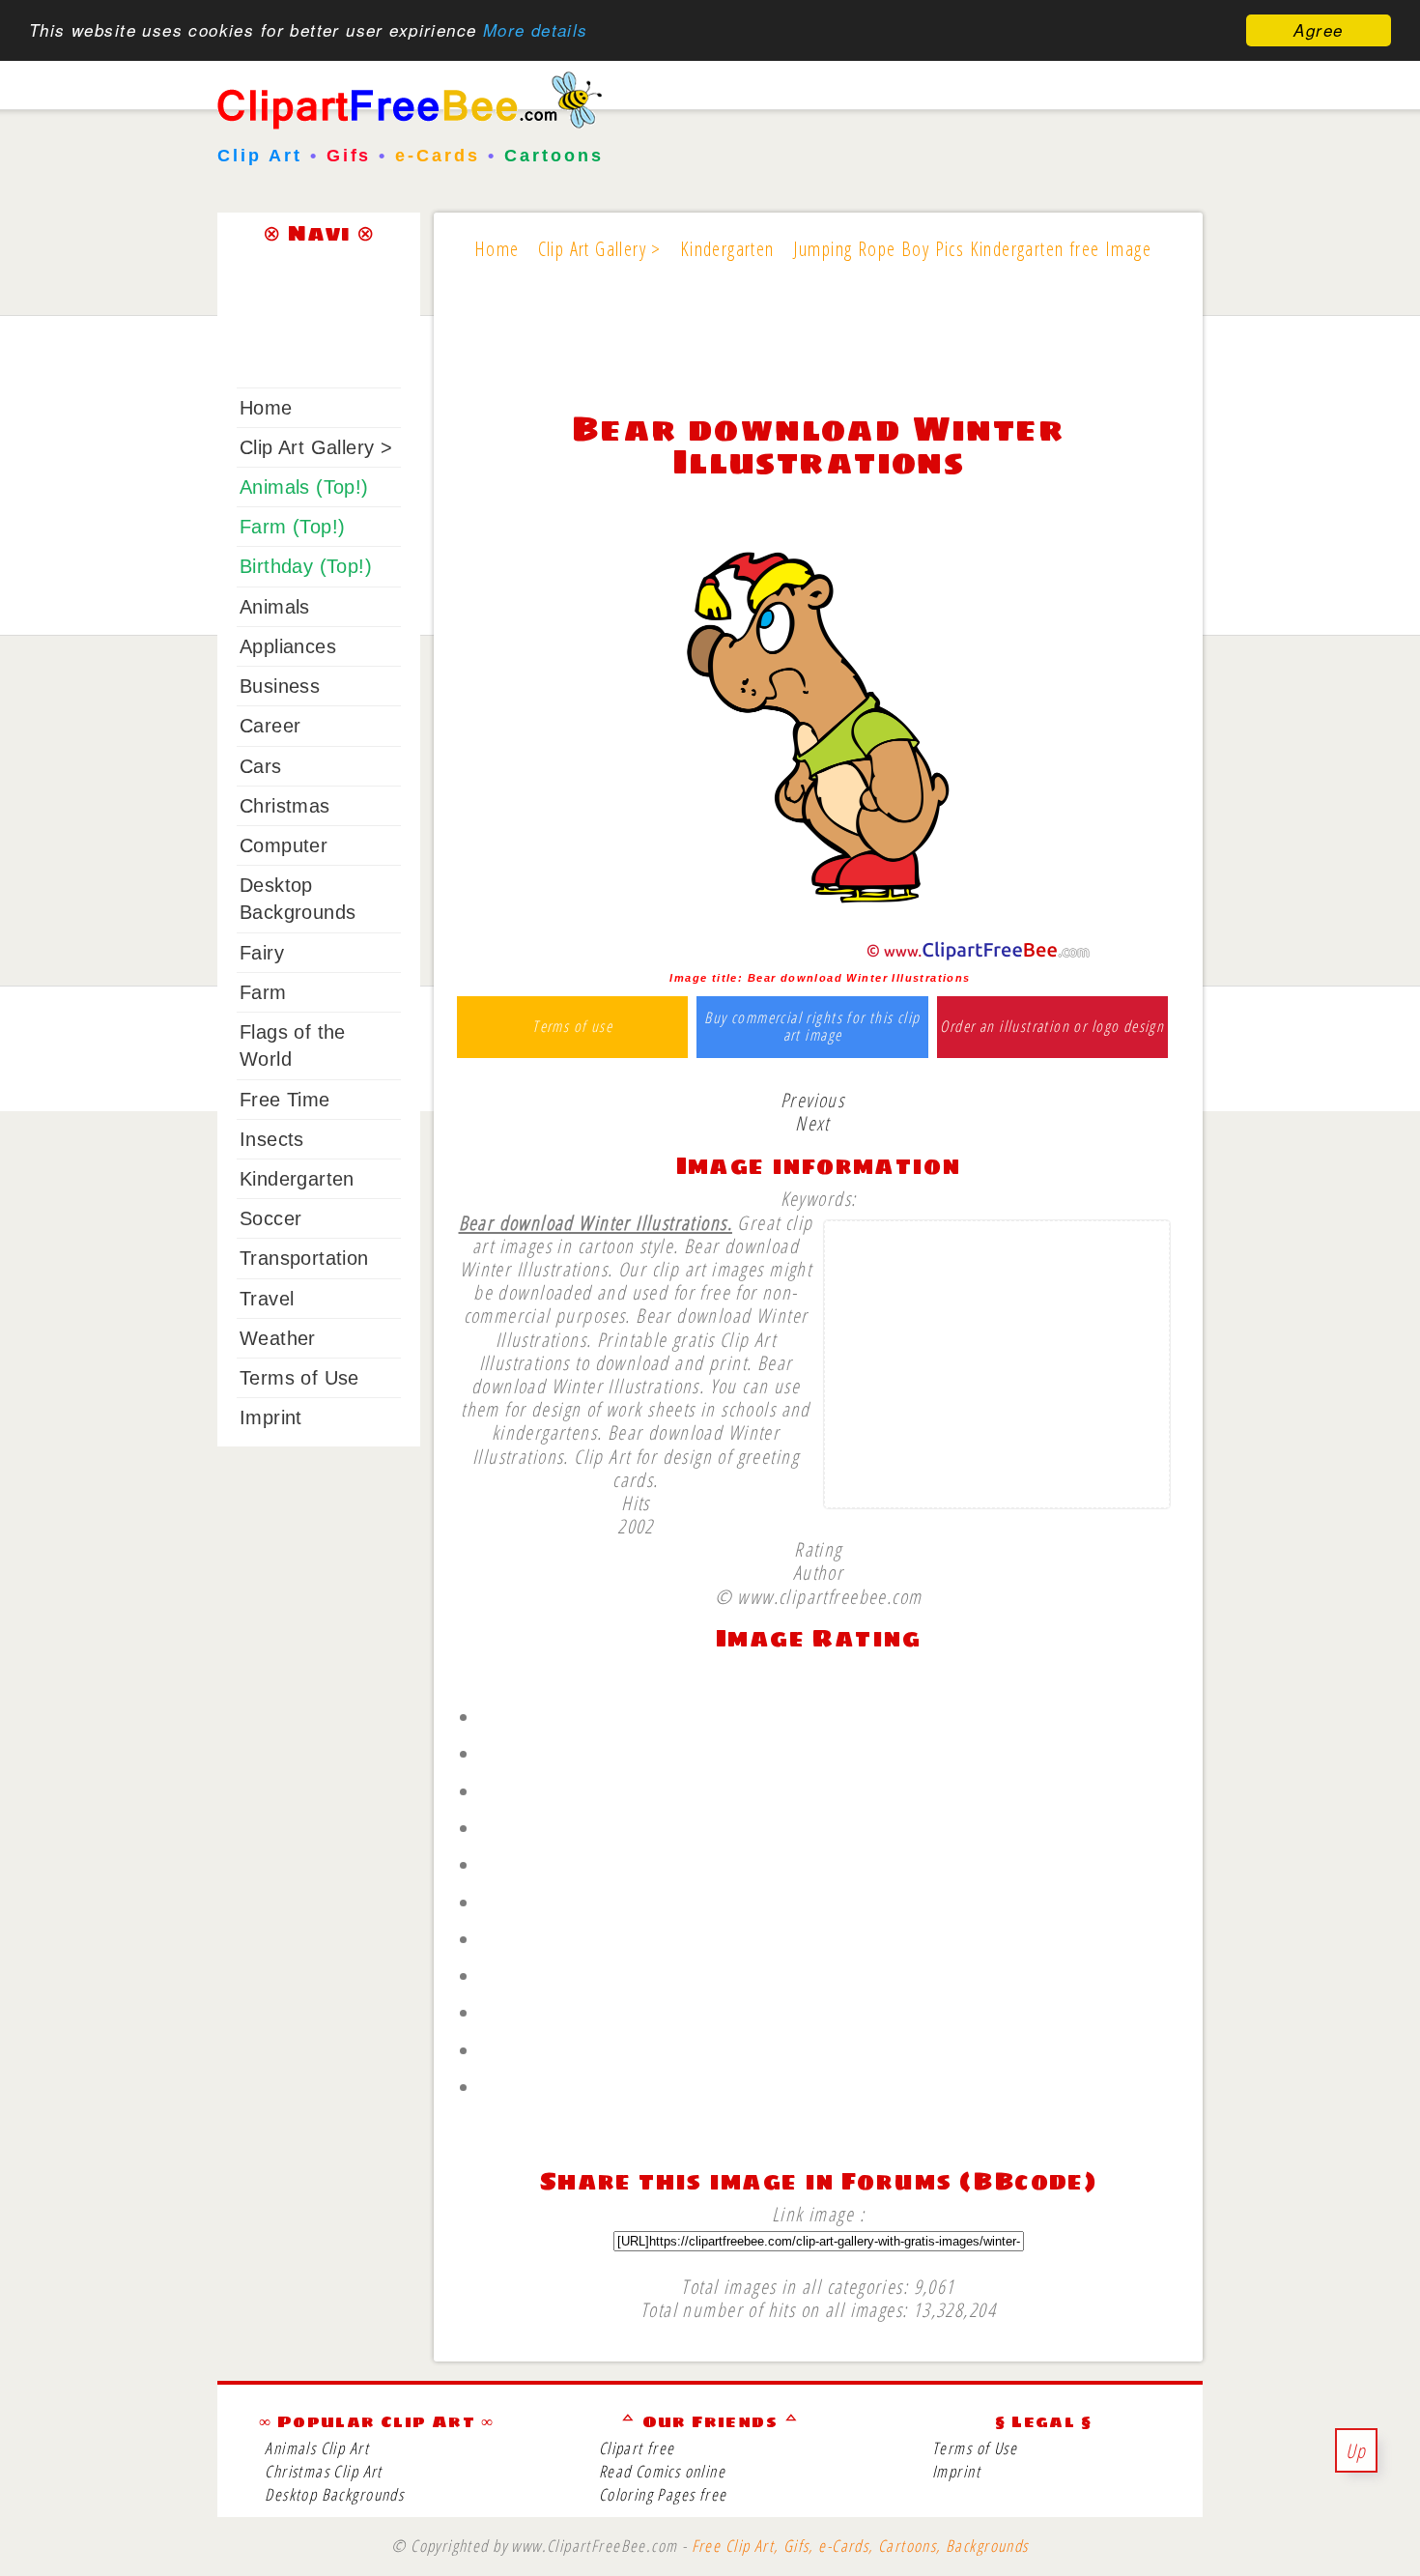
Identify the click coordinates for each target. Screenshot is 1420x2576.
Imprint (271, 1417)
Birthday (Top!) (306, 566)
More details (536, 31)
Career (270, 726)
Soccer (270, 1218)
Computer (284, 845)
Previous (812, 1100)
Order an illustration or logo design (1052, 1027)
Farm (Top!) (292, 527)
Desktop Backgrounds (334, 2494)
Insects (272, 1139)
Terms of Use (299, 1378)
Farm (263, 992)
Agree (1318, 30)
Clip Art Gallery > (316, 447)
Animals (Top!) (304, 487)
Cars (261, 766)
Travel (267, 1299)
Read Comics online (662, 2471)
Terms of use (572, 1027)
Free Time (285, 1100)
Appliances (288, 646)
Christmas (285, 806)
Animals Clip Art (317, 2448)
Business (280, 686)
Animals (275, 607)
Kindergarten (297, 1179)
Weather (278, 1338)
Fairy (262, 953)
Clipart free (637, 2448)
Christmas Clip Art (323, 2471)
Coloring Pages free (663, 2494)
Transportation (304, 1258)
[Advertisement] (818, 350)
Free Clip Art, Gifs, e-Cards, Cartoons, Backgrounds (860, 2546)
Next (812, 1123)
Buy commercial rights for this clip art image (812, 1027)
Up (1356, 2450)
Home (266, 408)
